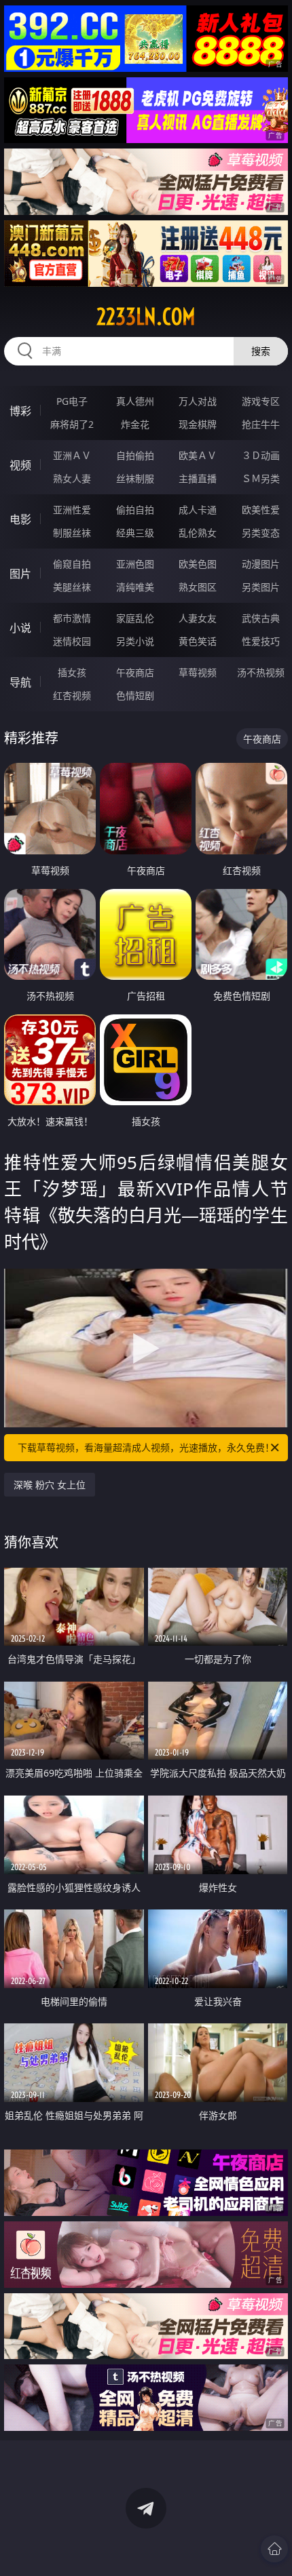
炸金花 (135, 424)
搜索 (261, 351)
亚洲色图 (135, 564)
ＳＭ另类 (261, 478)
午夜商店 (135, 672)
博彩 (20, 411)
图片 (20, 574)
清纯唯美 (135, 587)
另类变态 (261, 533)
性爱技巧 (261, 641)
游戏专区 (261, 401)
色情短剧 (135, 695)
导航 (20, 682)
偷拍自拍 (135, 510)
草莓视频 (198, 672)
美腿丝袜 (72, 587)
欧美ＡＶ (198, 455)
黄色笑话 (198, 641)
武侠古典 (261, 618)
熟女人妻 (72, 478)
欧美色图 (198, 564)
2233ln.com (146, 317)
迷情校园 (72, 641)
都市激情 (72, 618)
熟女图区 (198, 587)
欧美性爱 (261, 510)
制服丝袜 (72, 533)
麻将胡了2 (72, 424)
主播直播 (198, 478)
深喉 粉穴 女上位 (50, 1485)
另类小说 (135, 641)
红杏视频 (72, 695)
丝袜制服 (135, 478)
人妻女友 (198, 618)
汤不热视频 (261, 672)
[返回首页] (274, 2549)
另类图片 (261, 587)
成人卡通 (198, 510)
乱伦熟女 (198, 533)
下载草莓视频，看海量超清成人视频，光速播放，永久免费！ (146, 1447)
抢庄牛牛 (261, 424)
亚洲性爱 (72, 510)
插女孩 (72, 672)
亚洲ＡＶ (72, 455)
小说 (20, 628)
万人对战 (198, 401)
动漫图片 (261, 564)
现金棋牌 (198, 424)
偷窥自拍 (72, 564)
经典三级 (135, 533)
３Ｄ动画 (261, 455)
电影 (20, 519)
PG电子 (72, 401)
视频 (20, 465)
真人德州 (135, 401)
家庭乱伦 (135, 618)
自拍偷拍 (135, 455)
